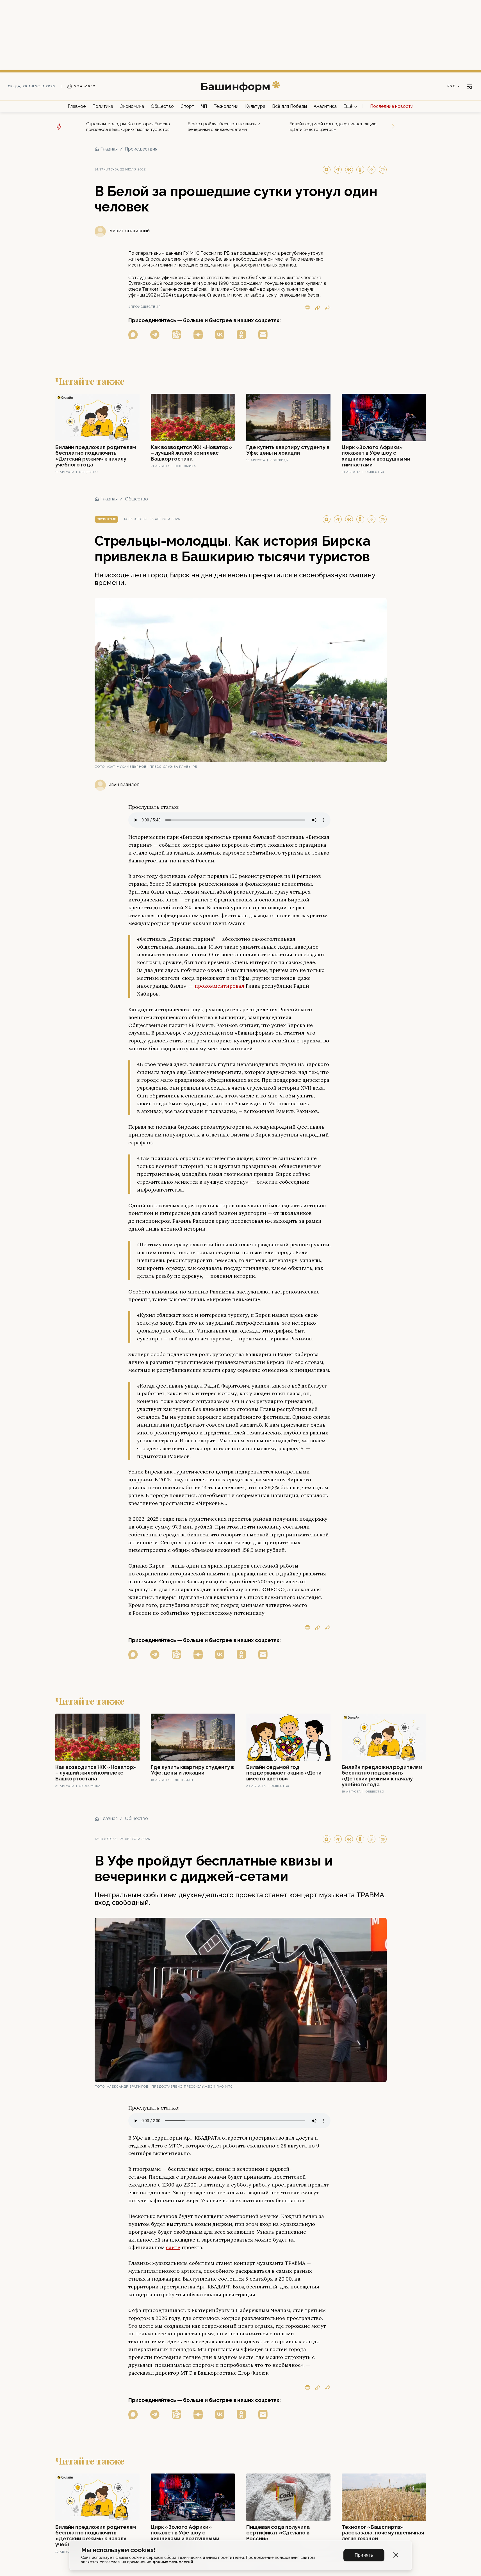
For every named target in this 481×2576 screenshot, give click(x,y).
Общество (162, 106)
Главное (77, 106)
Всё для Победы (289, 106)
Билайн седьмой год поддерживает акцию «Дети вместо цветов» (333, 127)
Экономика (132, 106)
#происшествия (144, 307)
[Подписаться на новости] (263, 335)
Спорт (187, 106)
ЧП (204, 106)
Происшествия (141, 149)
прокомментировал (219, 986)
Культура (255, 106)
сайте (173, 2247)
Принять (364, 2555)
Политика (103, 106)
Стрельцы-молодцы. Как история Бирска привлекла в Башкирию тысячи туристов (128, 127)
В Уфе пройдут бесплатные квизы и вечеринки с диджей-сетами (224, 127)
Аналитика (325, 106)
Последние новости (392, 106)
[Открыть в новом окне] (133, 335)
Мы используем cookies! (118, 2550)
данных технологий (173, 2562)
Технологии (226, 106)
